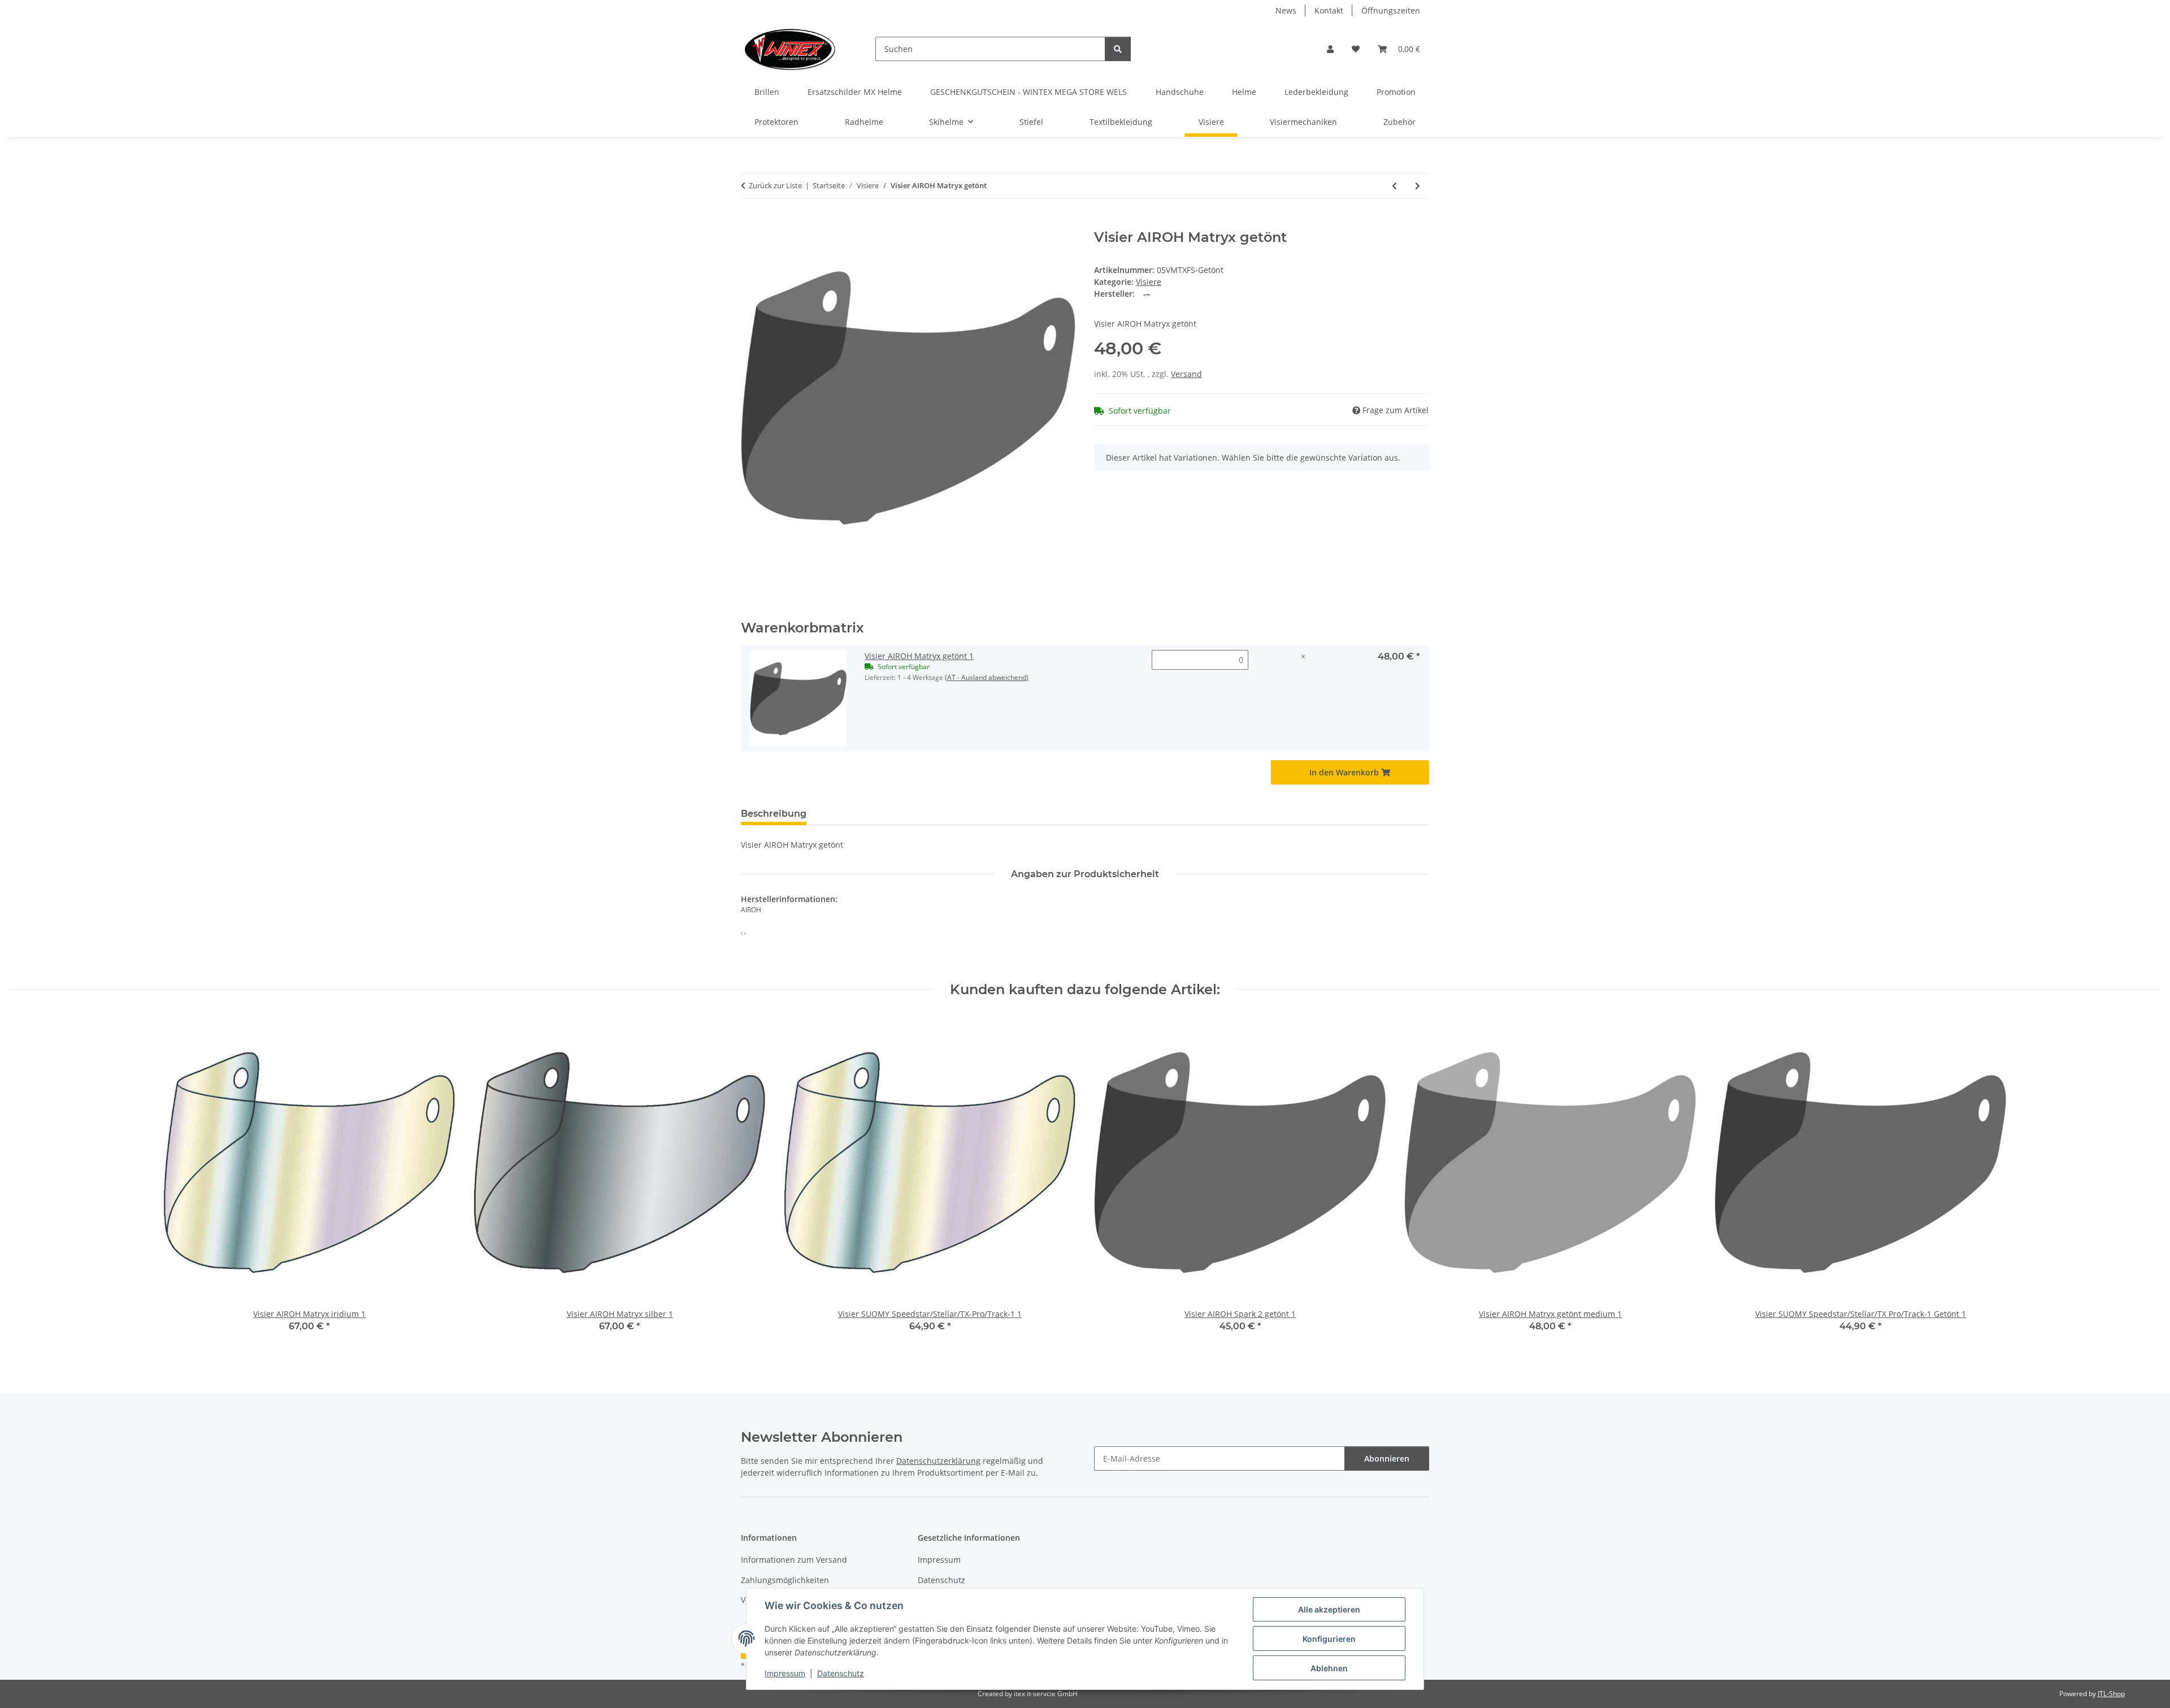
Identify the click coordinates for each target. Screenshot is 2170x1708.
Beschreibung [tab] (774, 814)
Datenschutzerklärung (938, 1461)
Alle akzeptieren (1329, 1609)
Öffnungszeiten (1391, 10)
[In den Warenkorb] (750, 223)
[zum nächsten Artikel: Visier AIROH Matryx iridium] (1418, 186)
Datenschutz (841, 1673)
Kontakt (1329, 10)
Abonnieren (1387, 1458)
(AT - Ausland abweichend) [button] (987, 677)
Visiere (1149, 282)
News (1286, 10)
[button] (1330, 49)
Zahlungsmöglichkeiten (785, 1580)
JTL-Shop (2111, 1694)
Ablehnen (1329, 1668)
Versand (1186, 374)
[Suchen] (1118, 49)
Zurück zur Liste (775, 185)
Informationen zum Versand (794, 1560)
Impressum (785, 1673)
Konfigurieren (1329, 1639)
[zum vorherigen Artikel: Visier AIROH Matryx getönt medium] (1394, 186)
